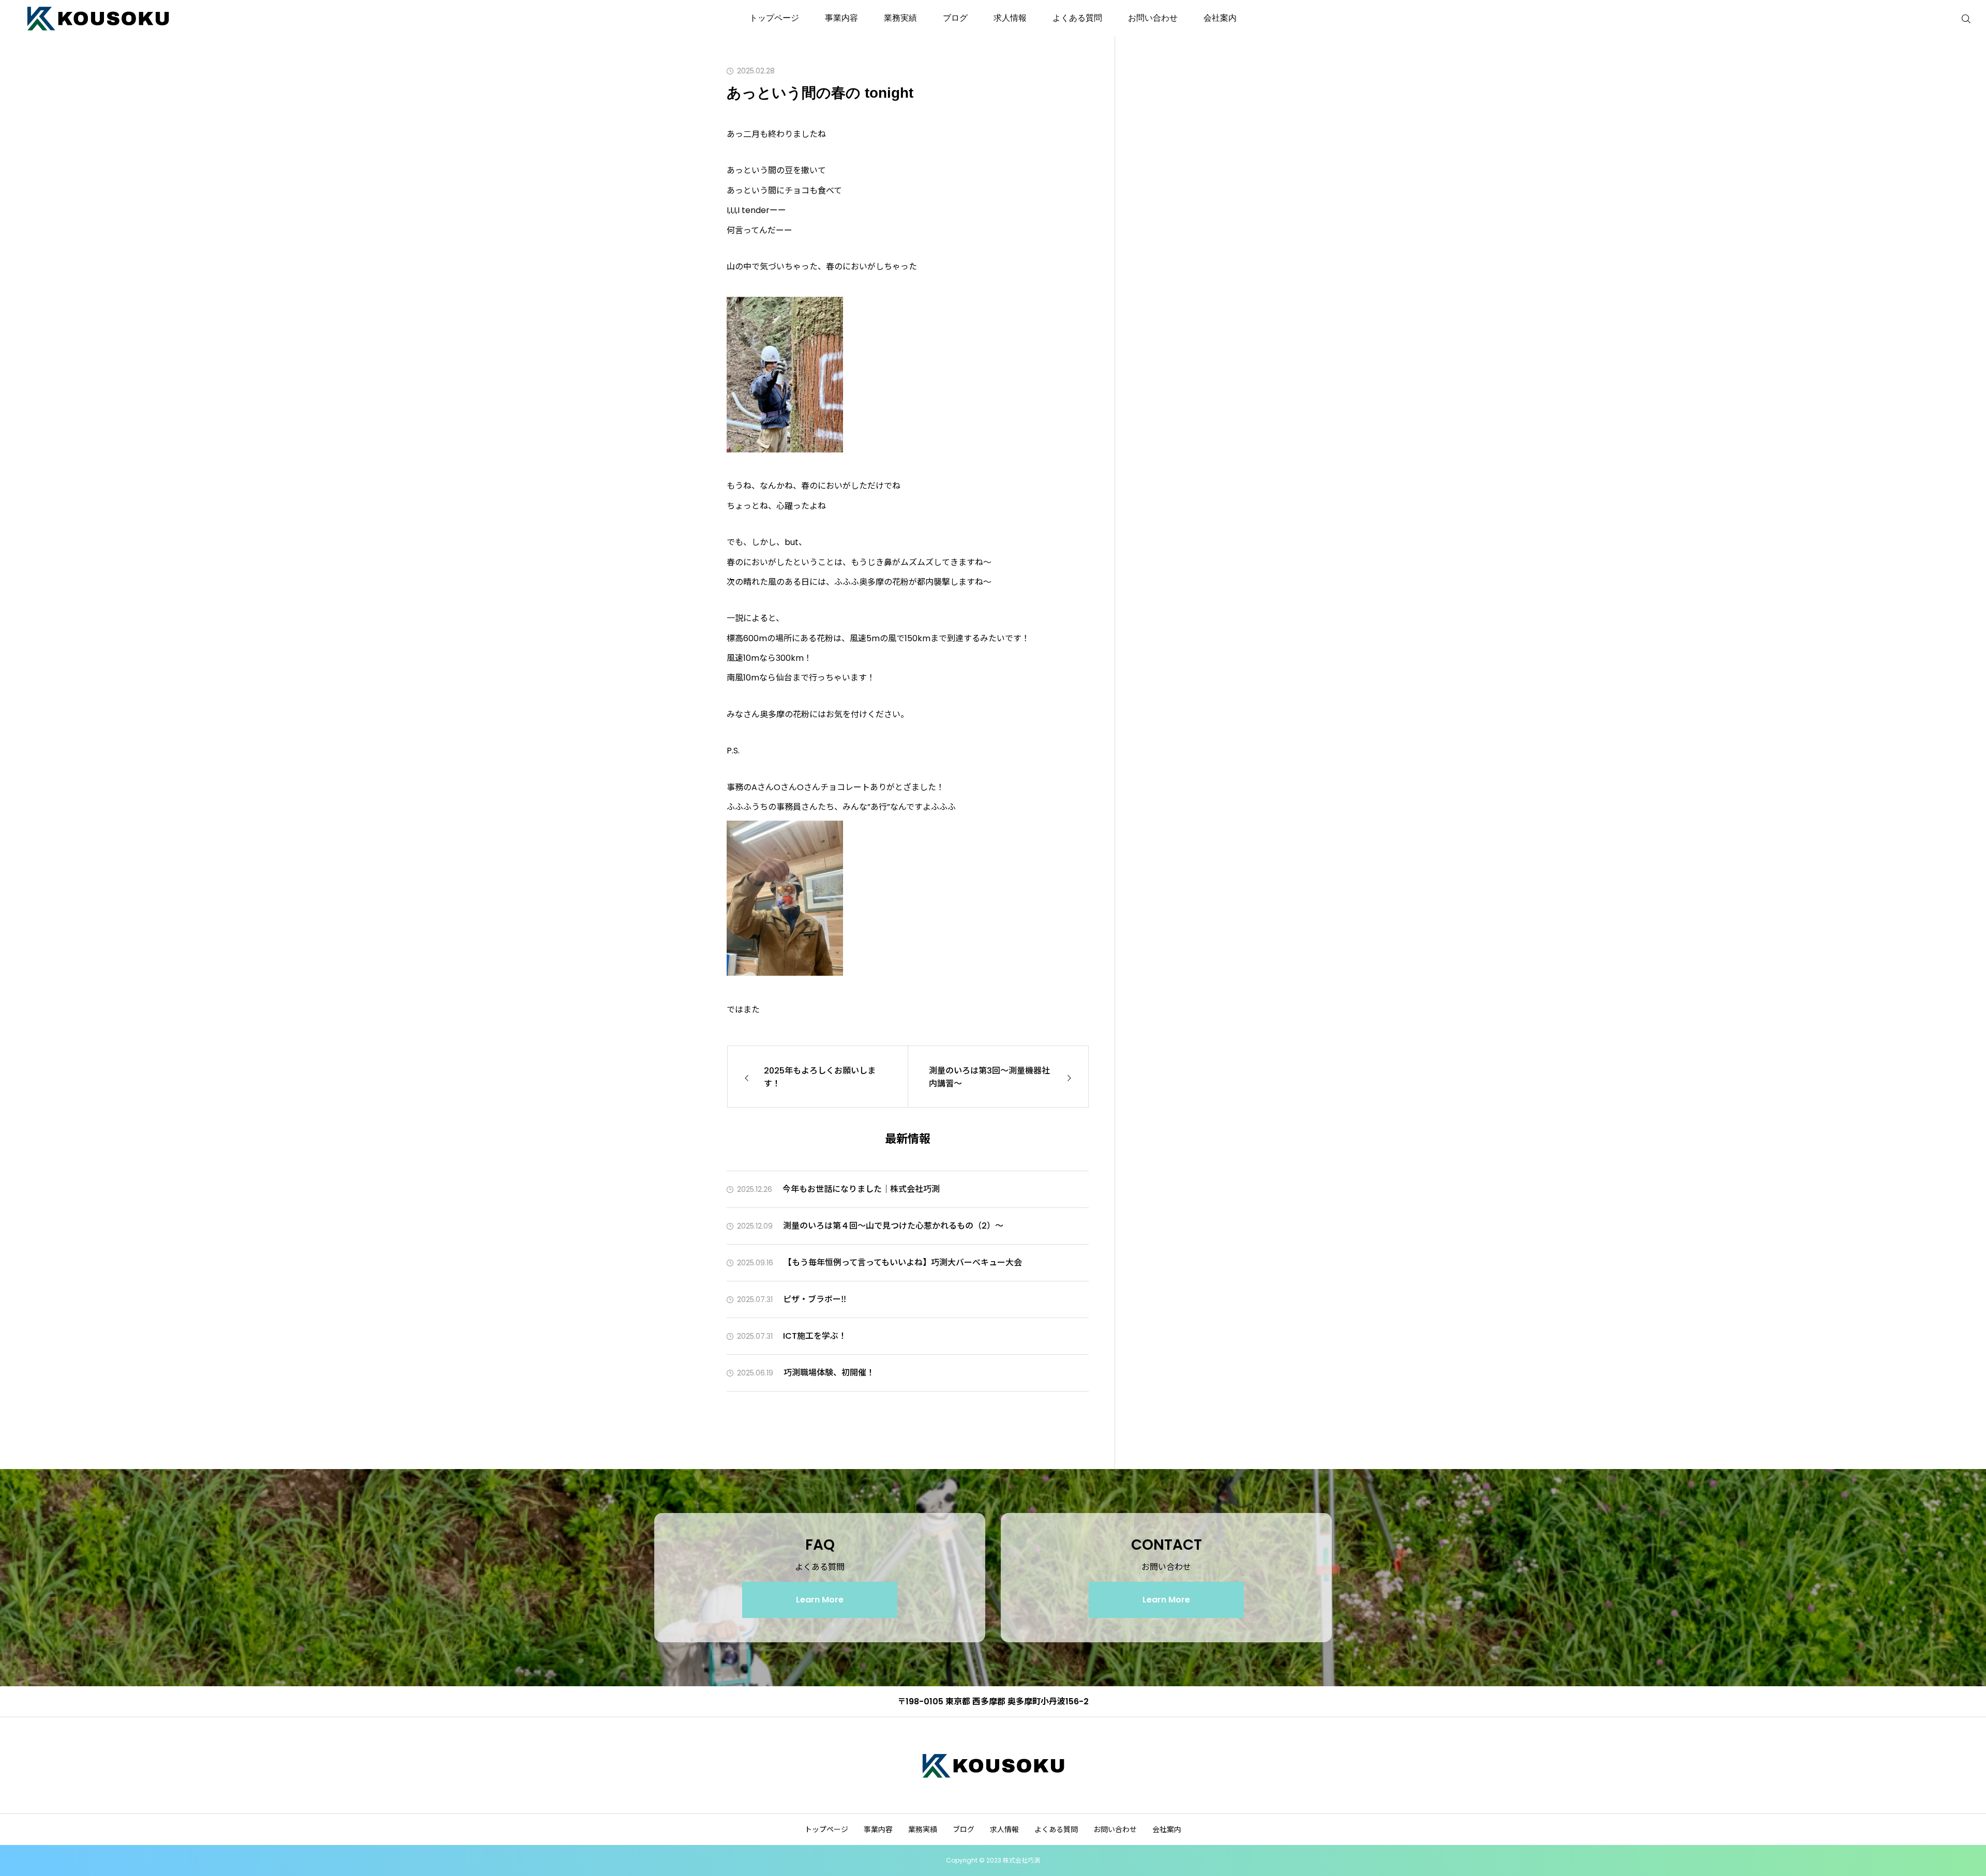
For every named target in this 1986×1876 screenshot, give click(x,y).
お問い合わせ (1153, 18)
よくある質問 (1077, 18)
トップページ (774, 18)
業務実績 (900, 18)
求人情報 (1010, 18)
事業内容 (841, 18)
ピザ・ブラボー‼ (815, 1299)
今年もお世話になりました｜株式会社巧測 (861, 1189)
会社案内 (1220, 18)
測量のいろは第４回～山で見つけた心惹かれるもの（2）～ (893, 1226)
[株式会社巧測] (98, 18)
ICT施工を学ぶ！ (815, 1336)
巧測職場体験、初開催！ (829, 1373)
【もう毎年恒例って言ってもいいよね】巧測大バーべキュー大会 (903, 1262)
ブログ (955, 18)
